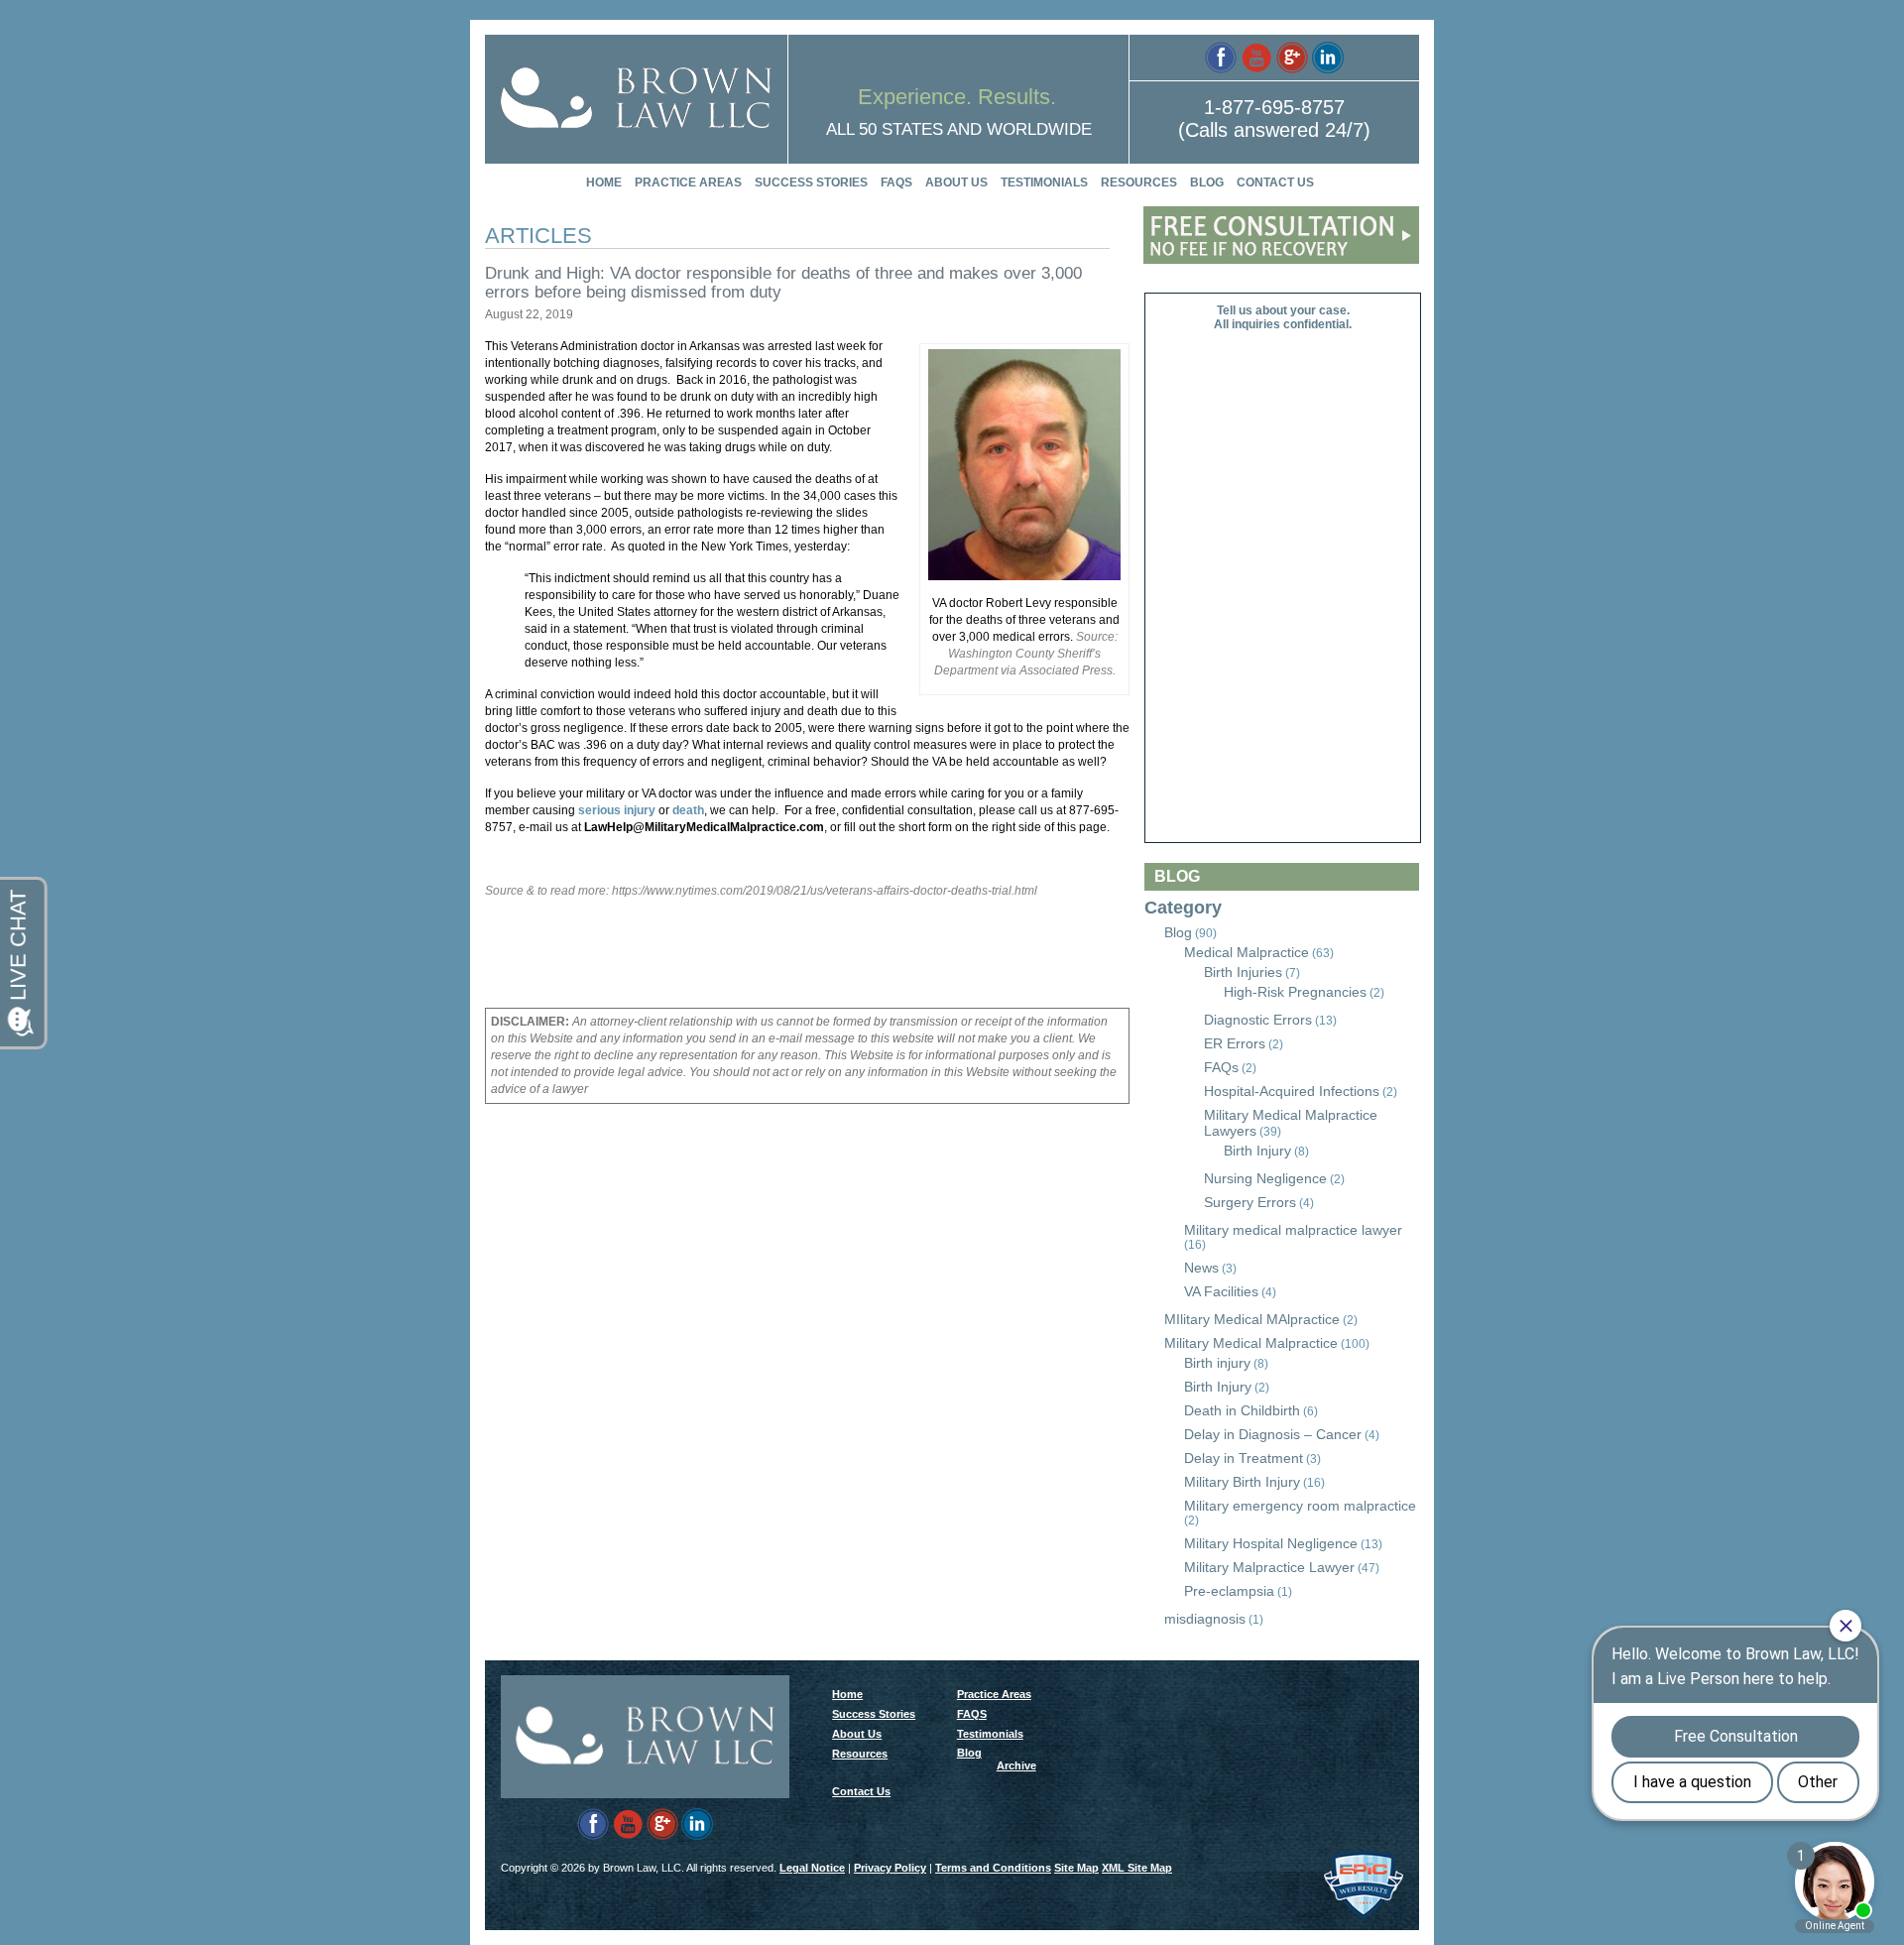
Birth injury (1217, 1363)
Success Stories (811, 182)
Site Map (1076, 1868)
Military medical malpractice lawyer (1293, 1230)
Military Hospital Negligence (1271, 1543)
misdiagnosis (1205, 1619)
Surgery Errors (1250, 1202)
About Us (956, 182)
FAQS (896, 182)
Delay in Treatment (1244, 1458)
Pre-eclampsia (1229, 1591)
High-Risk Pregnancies (1295, 992)
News (1201, 1268)
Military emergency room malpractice (1300, 1506)
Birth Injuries (1243, 972)
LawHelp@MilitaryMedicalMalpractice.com (704, 827)
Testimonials (1044, 182)
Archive (1016, 1765)
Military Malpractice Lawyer (1269, 1567)
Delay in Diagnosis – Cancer (1273, 1434)
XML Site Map (1137, 1868)
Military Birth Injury (1242, 1482)
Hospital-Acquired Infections (1292, 1091)
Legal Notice (812, 1868)
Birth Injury (1257, 1151)
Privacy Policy (890, 1868)
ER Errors (1235, 1043)
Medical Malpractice (1247, 952)
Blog (1207, 182)
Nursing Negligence (1265, 1178)
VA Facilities (1221, 1291)
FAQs (1221, 1067)
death (688, 810)
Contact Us (1275, 182)
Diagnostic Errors (1258, 1020)
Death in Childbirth (1242, 1410)
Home (604, 182)
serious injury (617, 810)
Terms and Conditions (993, 1868)
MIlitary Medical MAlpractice (1252, 1319)
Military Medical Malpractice (1251, 1343)
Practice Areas (688, 182)
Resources (1139, 182)
